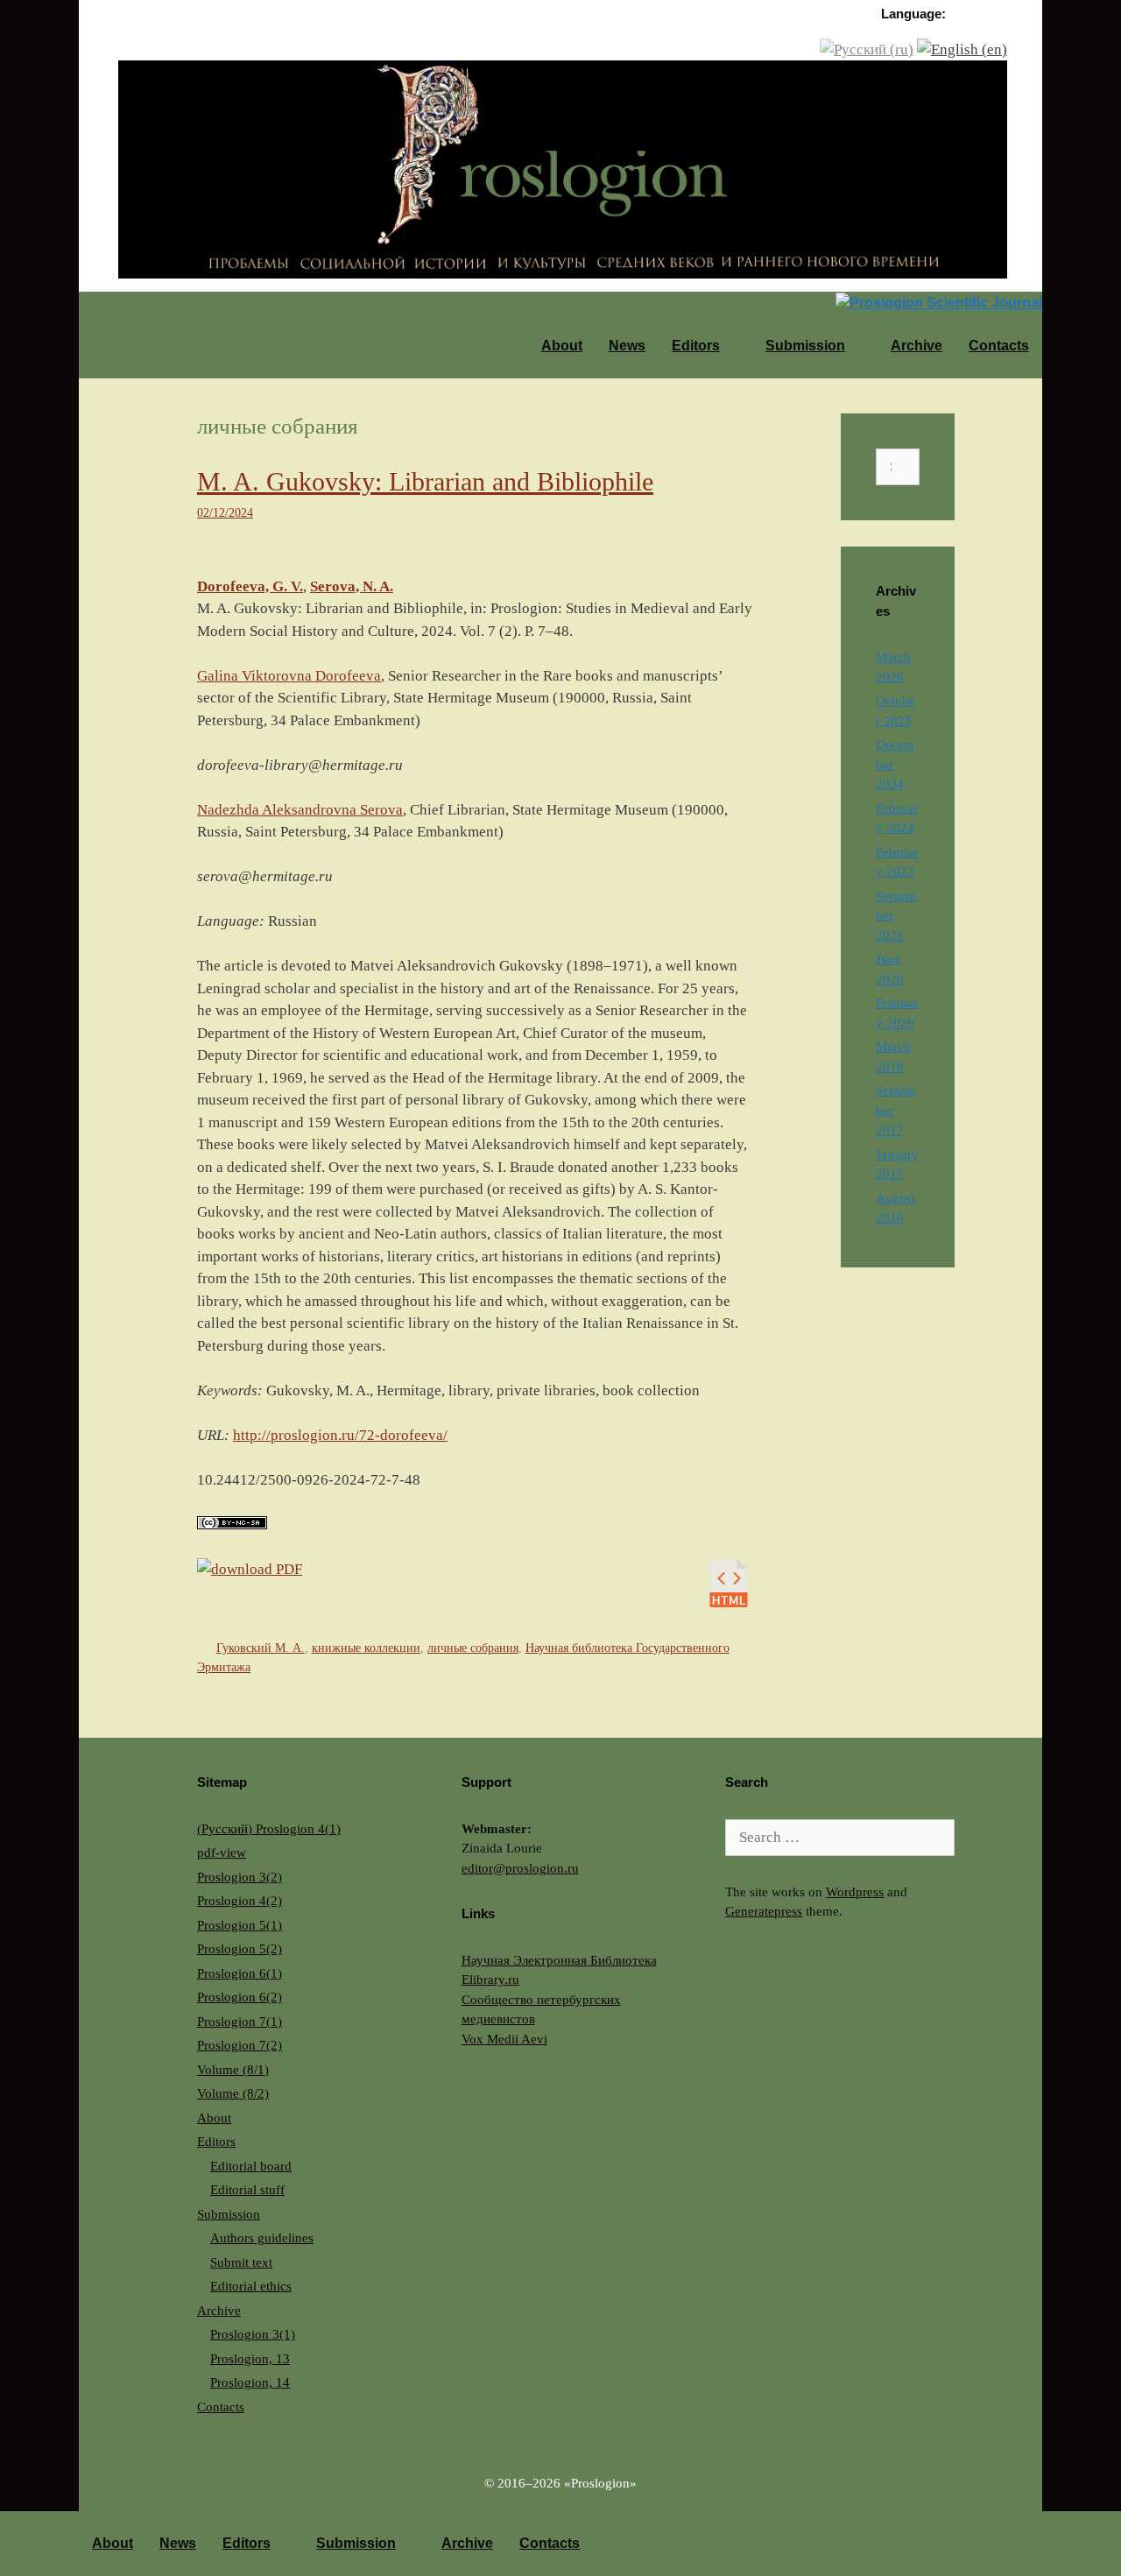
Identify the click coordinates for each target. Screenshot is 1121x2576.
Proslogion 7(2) (240, 2045)
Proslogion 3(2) (240, 1877)
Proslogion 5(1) (240, 1925)
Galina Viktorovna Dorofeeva (289, 676)
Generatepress (764, 1911)
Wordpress (855, 1892)
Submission (805, 346)
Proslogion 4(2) (240, 1901)
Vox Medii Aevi (504, 2039)
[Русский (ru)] (867, 49)
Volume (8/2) (233, 2093)
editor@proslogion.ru (520, 1868)
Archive (917, 346)
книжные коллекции (366, 1648)
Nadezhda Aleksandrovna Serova (300, 810)
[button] (736, 346)
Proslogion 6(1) (240, 1973)
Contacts (999, 346)
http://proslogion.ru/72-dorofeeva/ (340, 1435)
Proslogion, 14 (250, 2382)
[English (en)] (962, 49)
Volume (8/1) (233, 2070)
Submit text (241, 2262)
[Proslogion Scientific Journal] (563, 168)
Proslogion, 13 (250, 2359)
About (562, 346)
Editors (696, 346)
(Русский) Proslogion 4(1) (269, 1829)
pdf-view (222, 1853)
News (627, 346)
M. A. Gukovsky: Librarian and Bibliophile (425, 481)
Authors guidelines (262, 2238)
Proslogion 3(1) (253, 2334)
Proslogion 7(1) (240, 2022)
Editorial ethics (251, 2286)
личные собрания (473, 1648)
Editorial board (251, 2166)
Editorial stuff (247, 2190)
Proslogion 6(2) (240, 1997)
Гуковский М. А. (261, 1648)
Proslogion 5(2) (240, 1949)
